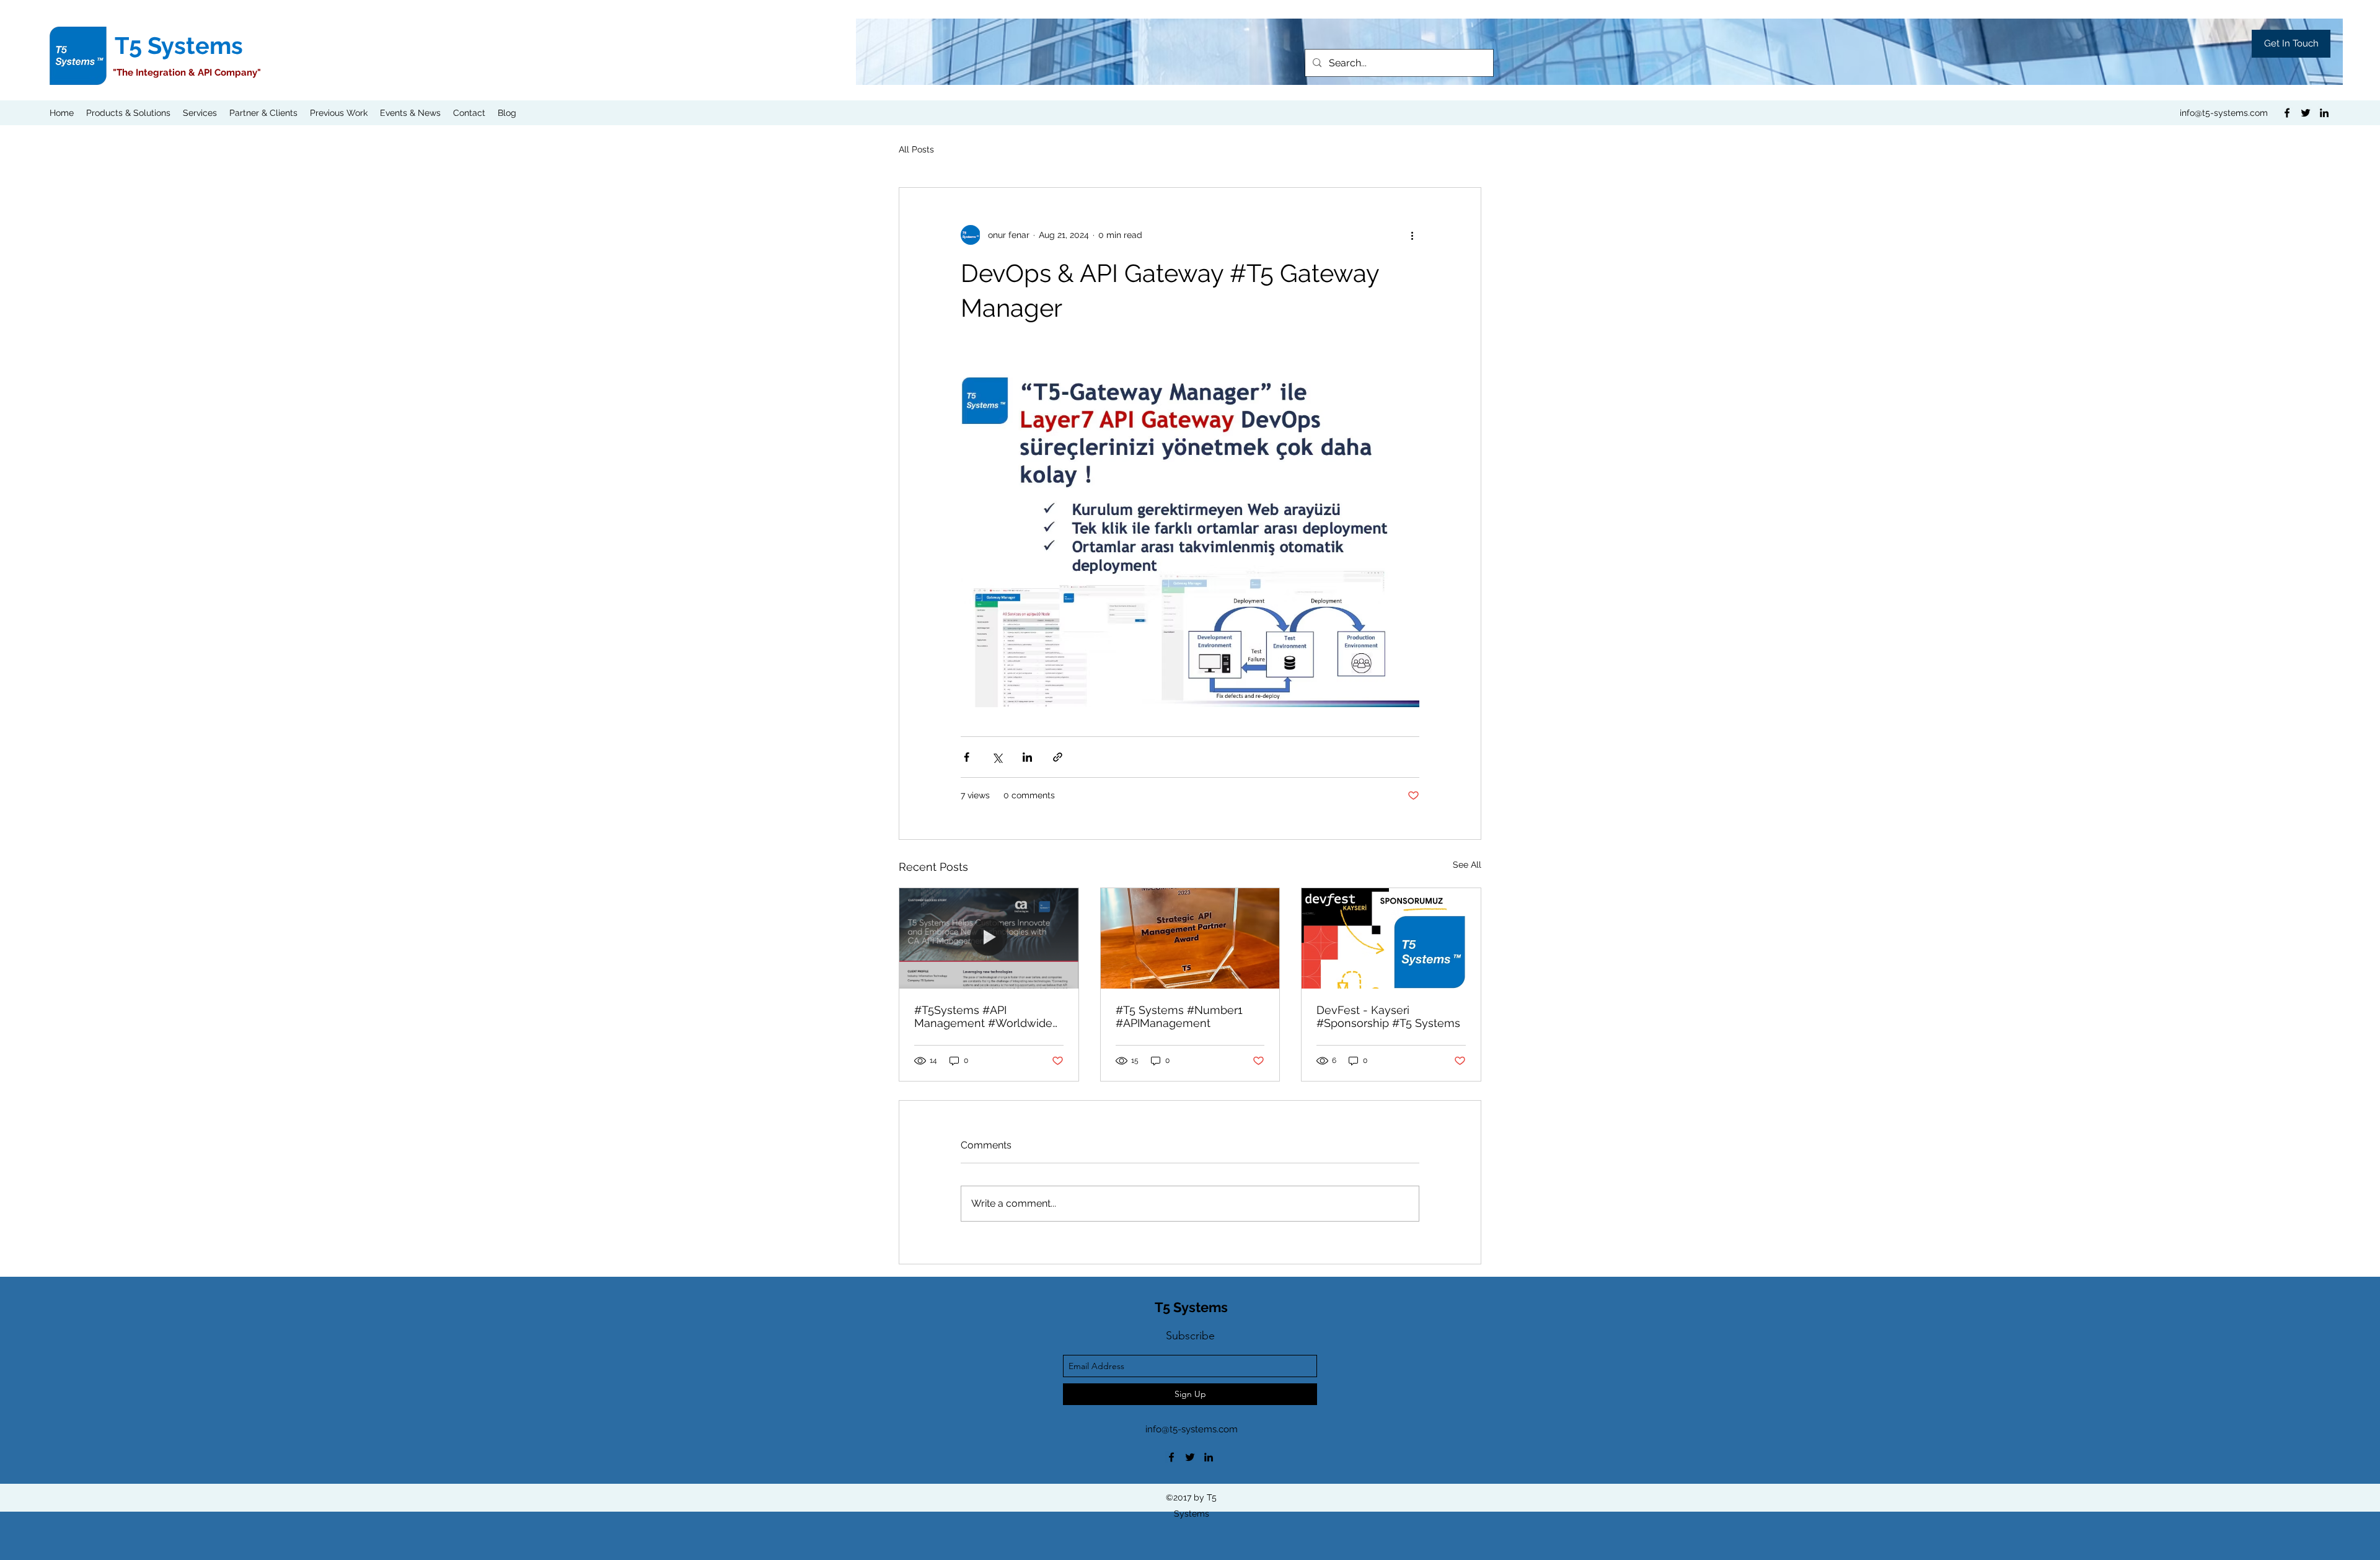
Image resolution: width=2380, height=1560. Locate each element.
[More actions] (1412, 235)
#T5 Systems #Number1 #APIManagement (1179, 1016)
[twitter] (2306, 113)
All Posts (916, 149)
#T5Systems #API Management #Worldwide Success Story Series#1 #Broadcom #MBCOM (983, 1016)
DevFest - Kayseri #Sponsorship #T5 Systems (1388, 1016)
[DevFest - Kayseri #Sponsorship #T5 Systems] (1391, 938)
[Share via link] (1058, 757)
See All (1467, 865)
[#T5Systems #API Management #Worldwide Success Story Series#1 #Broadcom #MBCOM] (989, 938)
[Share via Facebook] (967, 757)
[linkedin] (2324, 113)
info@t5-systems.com (2224, 113)
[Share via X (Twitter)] (997, 757)
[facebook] (2287, 113)
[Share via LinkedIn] (1027, 757)
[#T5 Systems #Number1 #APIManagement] (1190, 938)
